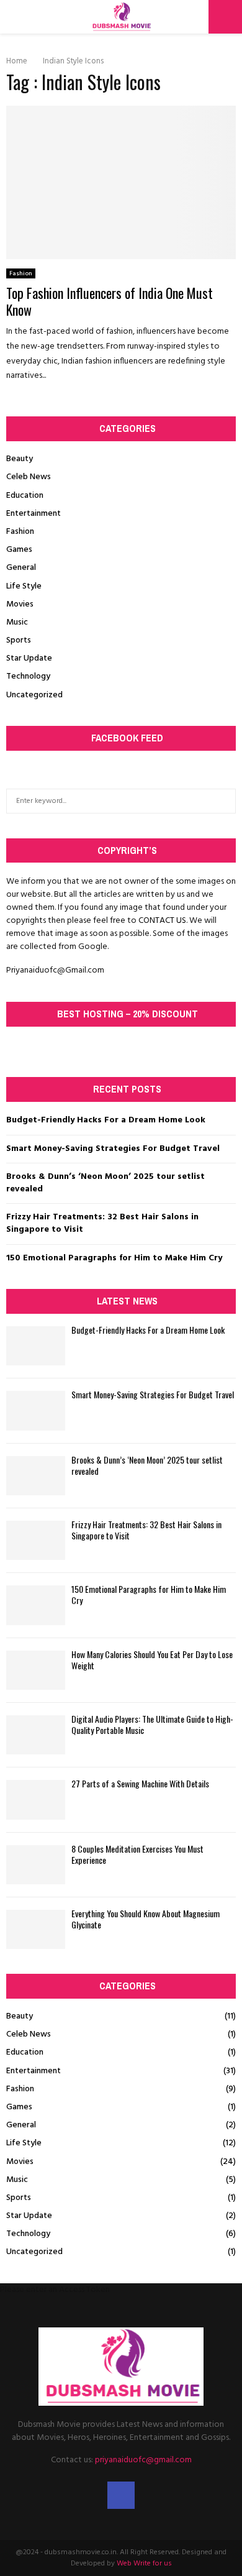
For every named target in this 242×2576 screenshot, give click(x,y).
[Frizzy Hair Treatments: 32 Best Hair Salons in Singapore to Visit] (36, 1540)
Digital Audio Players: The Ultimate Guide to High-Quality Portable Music (152, 1724)
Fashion (21, 273)
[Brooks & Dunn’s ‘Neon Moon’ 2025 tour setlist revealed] (36, 1476)
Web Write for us (144, 2564)
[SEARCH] (223, 801)
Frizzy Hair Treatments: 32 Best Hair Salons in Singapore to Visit (102, 1223)
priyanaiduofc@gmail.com (143, 2460)
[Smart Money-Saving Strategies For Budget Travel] (36, 1410)
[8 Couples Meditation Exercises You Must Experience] (36, 1865)
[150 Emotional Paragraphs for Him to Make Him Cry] (36, 1605)
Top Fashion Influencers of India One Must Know (110, 301)
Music (17, 622)
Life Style (24, 586)
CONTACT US (162, 921)
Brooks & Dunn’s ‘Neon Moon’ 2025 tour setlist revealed (105, 1183)
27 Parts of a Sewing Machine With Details (140, 1783)
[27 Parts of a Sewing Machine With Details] (36, 1799)
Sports (19, 640)
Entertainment (34, 514)
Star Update (29, 658)
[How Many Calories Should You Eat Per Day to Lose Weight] (36, 1670)
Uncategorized (34, 695)
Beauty (20, 459)
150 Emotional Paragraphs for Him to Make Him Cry (114, 1258)
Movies (20, 604)
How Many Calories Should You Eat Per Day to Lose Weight (152, 1660)
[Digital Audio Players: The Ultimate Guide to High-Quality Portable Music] (36, 1735)
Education (25, 496)
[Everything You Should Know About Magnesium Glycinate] (36, 1929)
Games (19, 550)
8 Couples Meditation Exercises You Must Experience (137, 1854)
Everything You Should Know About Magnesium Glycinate (146, 1919)
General (21, 568)
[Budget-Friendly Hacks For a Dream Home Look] (36, 1346)
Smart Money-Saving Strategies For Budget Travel (113, 1149)
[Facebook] (121, 2495)
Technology (28, 676)
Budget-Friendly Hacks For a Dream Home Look (106, 1120)
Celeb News (29, 477)
